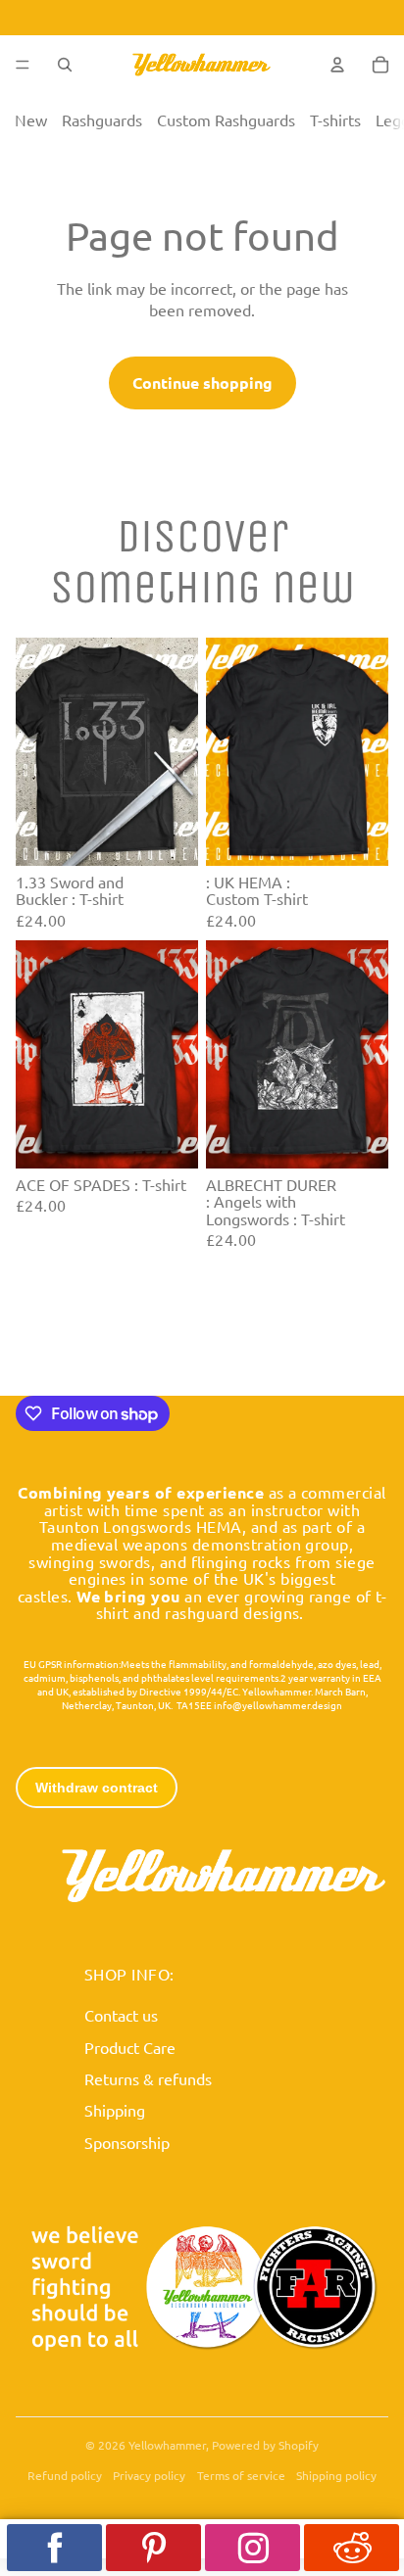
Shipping (115, 2110)
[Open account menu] (337, 65)
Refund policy (65, 2475)
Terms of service (241, 2475)
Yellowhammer (167, 2445)
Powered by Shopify (265, 2445)
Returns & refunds (148, 2078)
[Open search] (65, 65)
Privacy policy (149, 2475)
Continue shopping (202, 382)
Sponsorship (127, 2142)
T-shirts (335, 119)
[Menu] (23, 65)
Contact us (121, 2015)
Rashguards (102, 119)
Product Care (130, 2047)
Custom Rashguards (226, 119)
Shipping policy (336, 2475)
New (31, 119)
